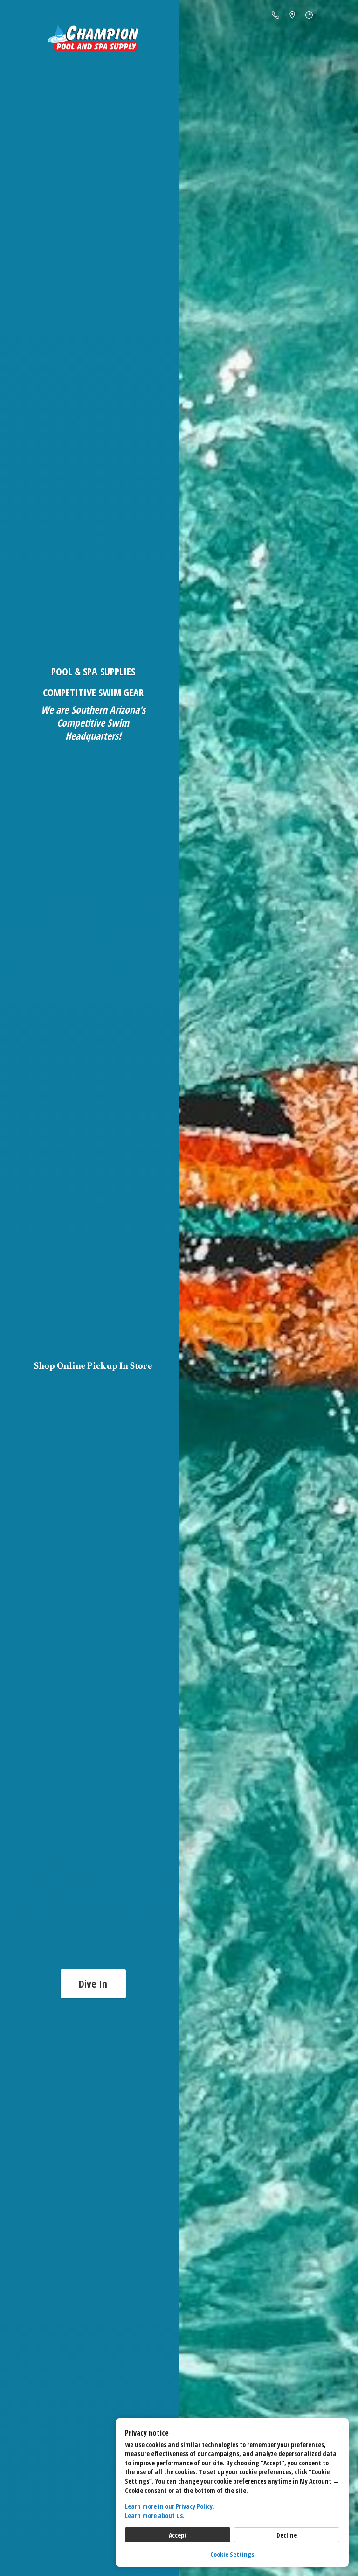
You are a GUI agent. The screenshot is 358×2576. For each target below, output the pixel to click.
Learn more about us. (155, 2516)
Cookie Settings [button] (232, 2554)
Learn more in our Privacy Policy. (170, 2506)
